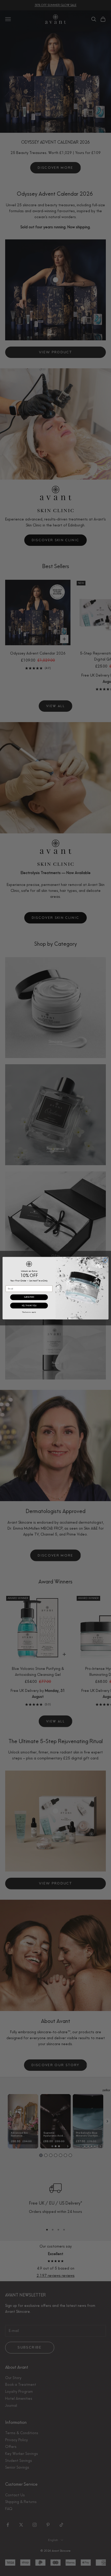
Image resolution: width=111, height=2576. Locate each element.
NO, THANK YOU (29, 1305)
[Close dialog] (105, 1260)
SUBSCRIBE (29, 1297)
